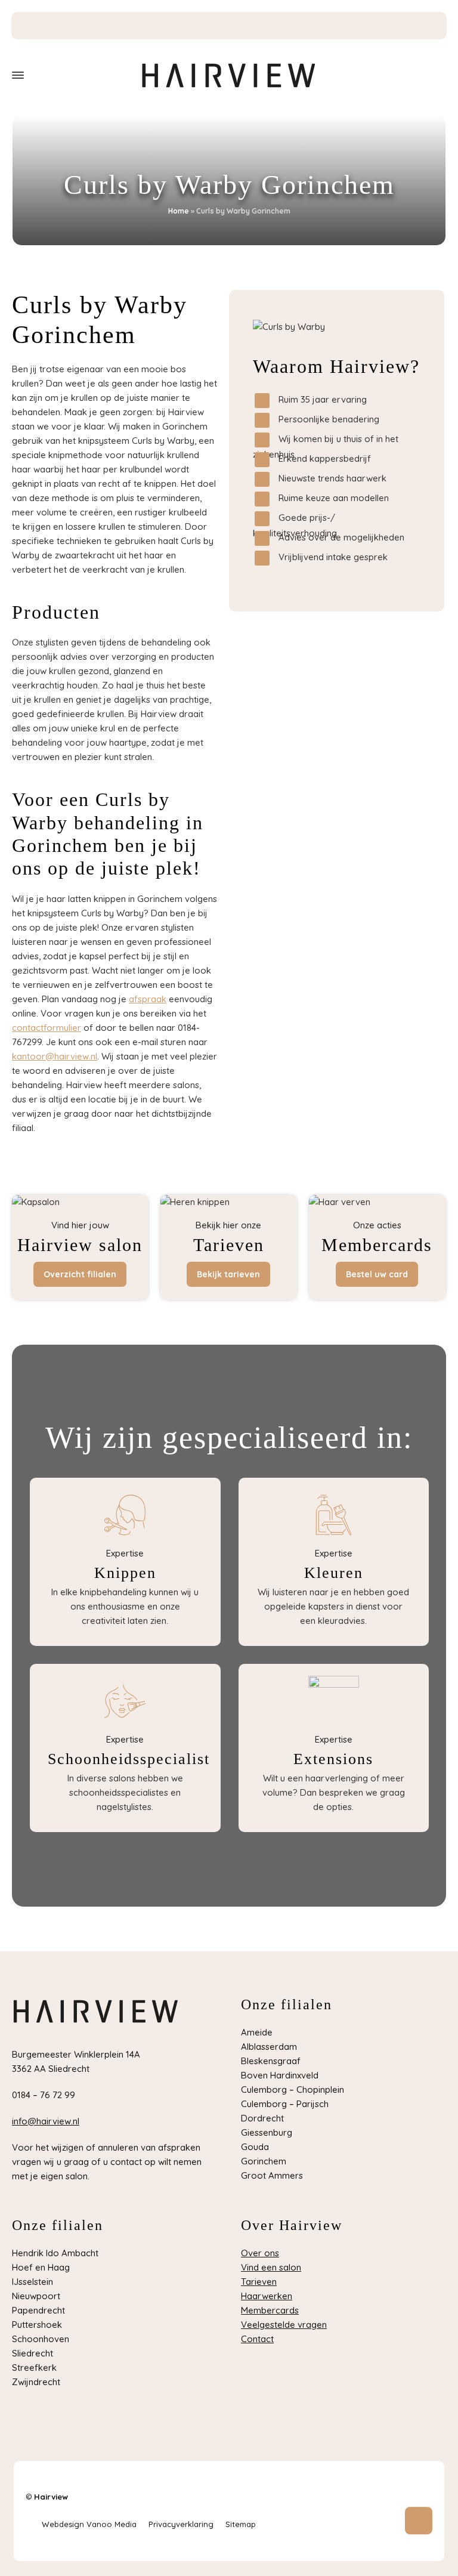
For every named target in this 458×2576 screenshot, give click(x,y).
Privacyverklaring (181, 2524)
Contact (257, 2339)
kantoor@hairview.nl (55, 1056)
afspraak (148, 999)
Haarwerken (267, 2296)
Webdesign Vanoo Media (89, 2524)
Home (179, 211)
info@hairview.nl (46, 2121)
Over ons (260, 2253)
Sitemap (241, 2524)
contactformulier (47, 1028)
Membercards (270, 2310)
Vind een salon (271, 2267)
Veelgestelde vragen (284, 2325)
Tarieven (259, 2282)
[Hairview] (229, 75)
